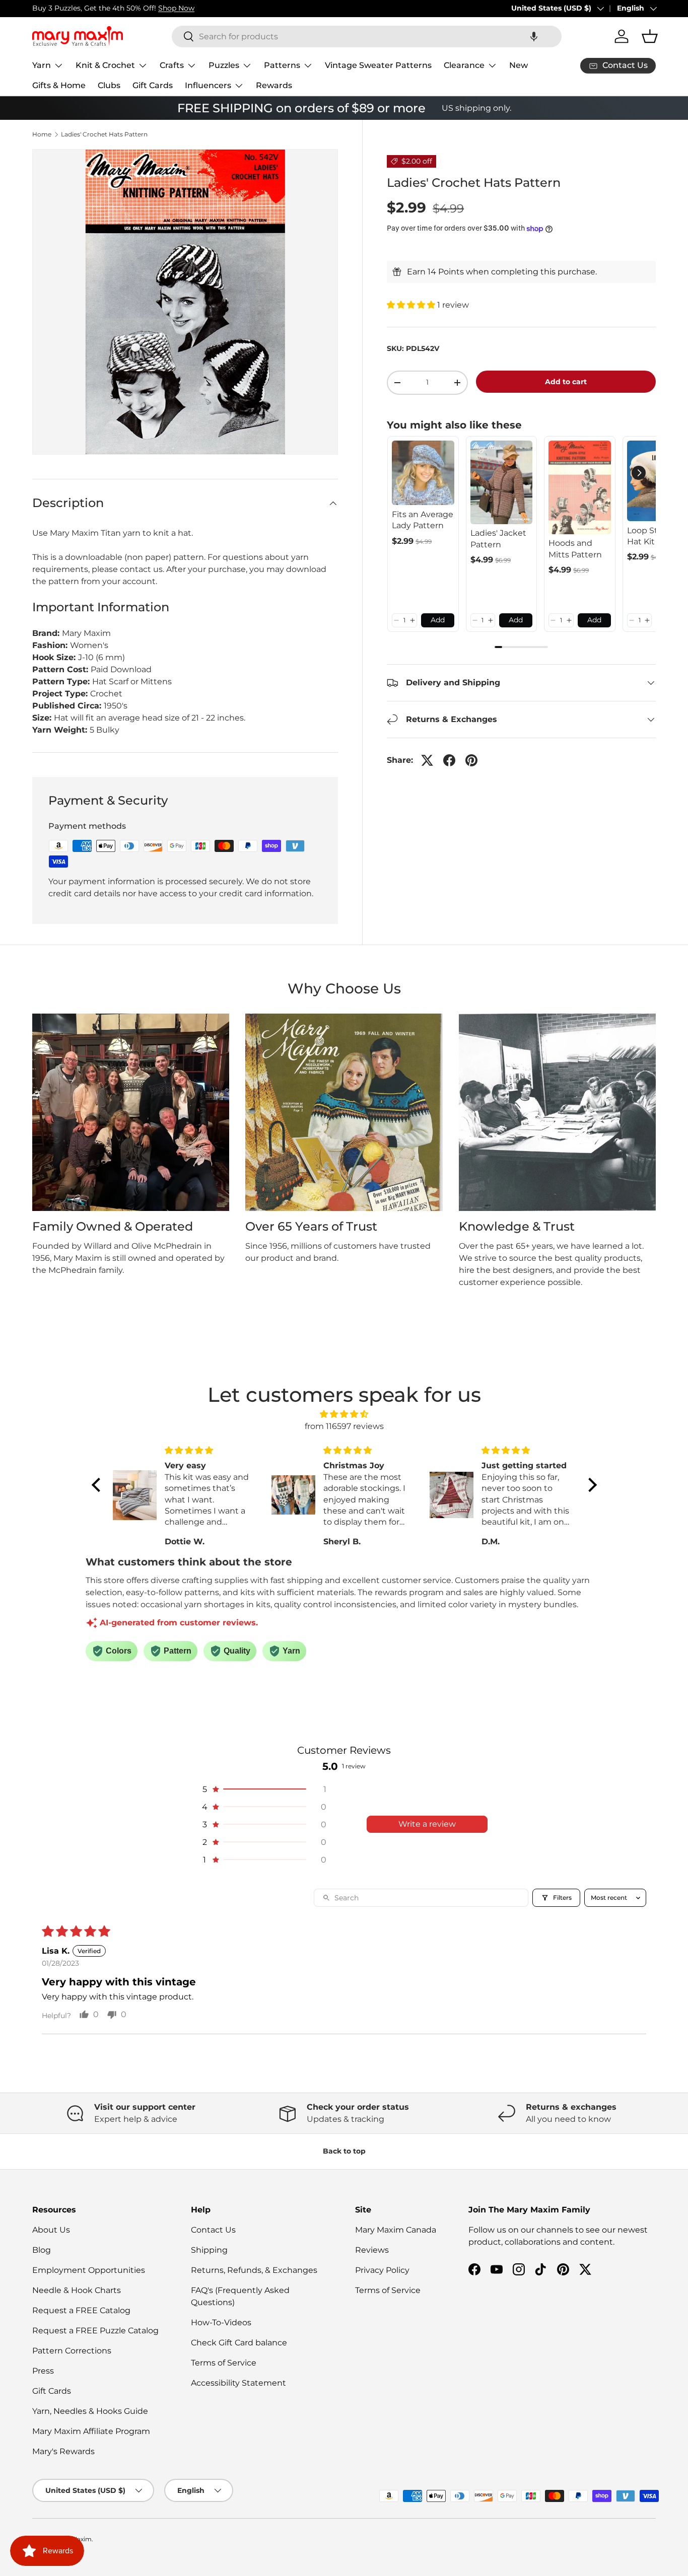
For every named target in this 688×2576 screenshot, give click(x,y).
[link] (423, 473)
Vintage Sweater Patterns (378, 65)
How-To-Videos (221, 2322)
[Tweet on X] (427, 760)
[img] (344, 1414)
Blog (42, 2250)
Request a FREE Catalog (81, 2310)
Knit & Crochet (105, 65)
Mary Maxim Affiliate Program (91, 2431)
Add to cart (566, 382)
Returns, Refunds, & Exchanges (254, 2270)
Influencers (208, 85)
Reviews (372, 2250)
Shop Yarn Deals (145, 8)
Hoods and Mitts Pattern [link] (575, 549)
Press (43, 2371)
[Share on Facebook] (449, 760)
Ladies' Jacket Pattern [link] (498, 539)
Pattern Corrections (72, 2351)
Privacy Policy (382, 2270)
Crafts (172, 65)
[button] (534, 37)
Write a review (427, 1824)
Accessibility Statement (238, 2383)
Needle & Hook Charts (77, 2290)
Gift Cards (153, 85)
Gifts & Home (59, 85)
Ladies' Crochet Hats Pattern (104, 134)
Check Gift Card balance (239, 2343)
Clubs (109, 85)
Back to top (344, 2151)
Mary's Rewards (63, 2451)
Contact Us (213, 2230)
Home (42, 134)
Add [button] (438, 620)
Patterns (282, 65)
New (519, 65)
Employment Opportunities (89, 2270)
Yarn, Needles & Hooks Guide (90, 2411)
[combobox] (367, 37)
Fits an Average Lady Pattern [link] (423, 520)
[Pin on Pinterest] (471, 760)
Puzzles (224, 65)
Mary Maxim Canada (396, 2230)
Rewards (274, 85)
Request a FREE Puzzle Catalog (95, 2331)
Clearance (464, 65)
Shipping (209, 2250)
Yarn (42, 65)
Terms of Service (224, 2363)
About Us (51, 2230)
